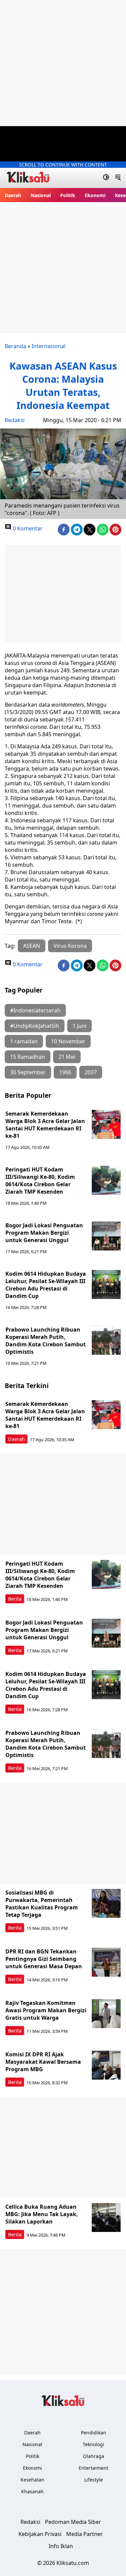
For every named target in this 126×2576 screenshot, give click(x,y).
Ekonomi (95, 195)
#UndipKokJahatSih (35, 1026)
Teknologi (93, 2444)
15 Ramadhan (28, 1057)
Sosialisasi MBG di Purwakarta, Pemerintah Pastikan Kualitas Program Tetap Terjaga (42, 1904)
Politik (68, 195)
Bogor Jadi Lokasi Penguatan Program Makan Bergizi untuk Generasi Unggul (44, 1233)
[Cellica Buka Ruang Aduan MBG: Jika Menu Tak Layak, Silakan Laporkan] (106, 2217)
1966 (65, 1072)
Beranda (15, 346)
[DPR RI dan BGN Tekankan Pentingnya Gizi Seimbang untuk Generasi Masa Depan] (106, 1962)
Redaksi (15, 420)
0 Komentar (27, 528)
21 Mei (67, 1057)
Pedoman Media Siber (73, 2522)
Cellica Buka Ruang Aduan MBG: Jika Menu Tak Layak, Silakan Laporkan (42, 2214)
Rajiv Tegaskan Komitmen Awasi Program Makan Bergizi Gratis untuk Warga (46, 2010)
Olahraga (94, 2456)
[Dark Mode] (106, 178)
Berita (15, 1599)
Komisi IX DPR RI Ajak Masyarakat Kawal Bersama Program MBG (43, 2062)
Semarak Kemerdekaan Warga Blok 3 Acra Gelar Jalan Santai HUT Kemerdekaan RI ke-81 (45, 1125)
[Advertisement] (63, 63)
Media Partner (85, 2534)
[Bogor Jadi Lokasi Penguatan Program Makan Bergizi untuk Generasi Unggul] (106, 1236)
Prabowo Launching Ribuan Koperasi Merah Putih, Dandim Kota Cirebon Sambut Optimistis (46, 1341)
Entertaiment (93, 2468)
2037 (91, 1072)
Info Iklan (61, 2546)
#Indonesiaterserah (35, 1010)
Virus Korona (70, 946)
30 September (28, 1072)
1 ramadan (24, 1041)
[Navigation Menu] (118, 178)
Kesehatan (32, 2480)
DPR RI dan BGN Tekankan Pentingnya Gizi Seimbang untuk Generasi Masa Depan (44, 1959)
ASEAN (32, 946)
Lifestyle (94, 2480)
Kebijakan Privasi (40, 2534)
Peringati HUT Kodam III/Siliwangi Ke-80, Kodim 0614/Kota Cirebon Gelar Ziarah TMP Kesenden (40, 1181)
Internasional (49, 346)
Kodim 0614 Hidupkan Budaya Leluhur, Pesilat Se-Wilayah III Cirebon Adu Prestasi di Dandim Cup (46, 1285)
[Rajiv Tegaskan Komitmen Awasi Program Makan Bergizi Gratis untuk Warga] (106, 2014)
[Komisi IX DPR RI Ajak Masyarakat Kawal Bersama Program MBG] (106, 2065)
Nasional (41, 195)
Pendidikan (94, 2433)
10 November (68, 1041)
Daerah (13, 195)
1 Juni (79, 1026)
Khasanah (32, 2491)
